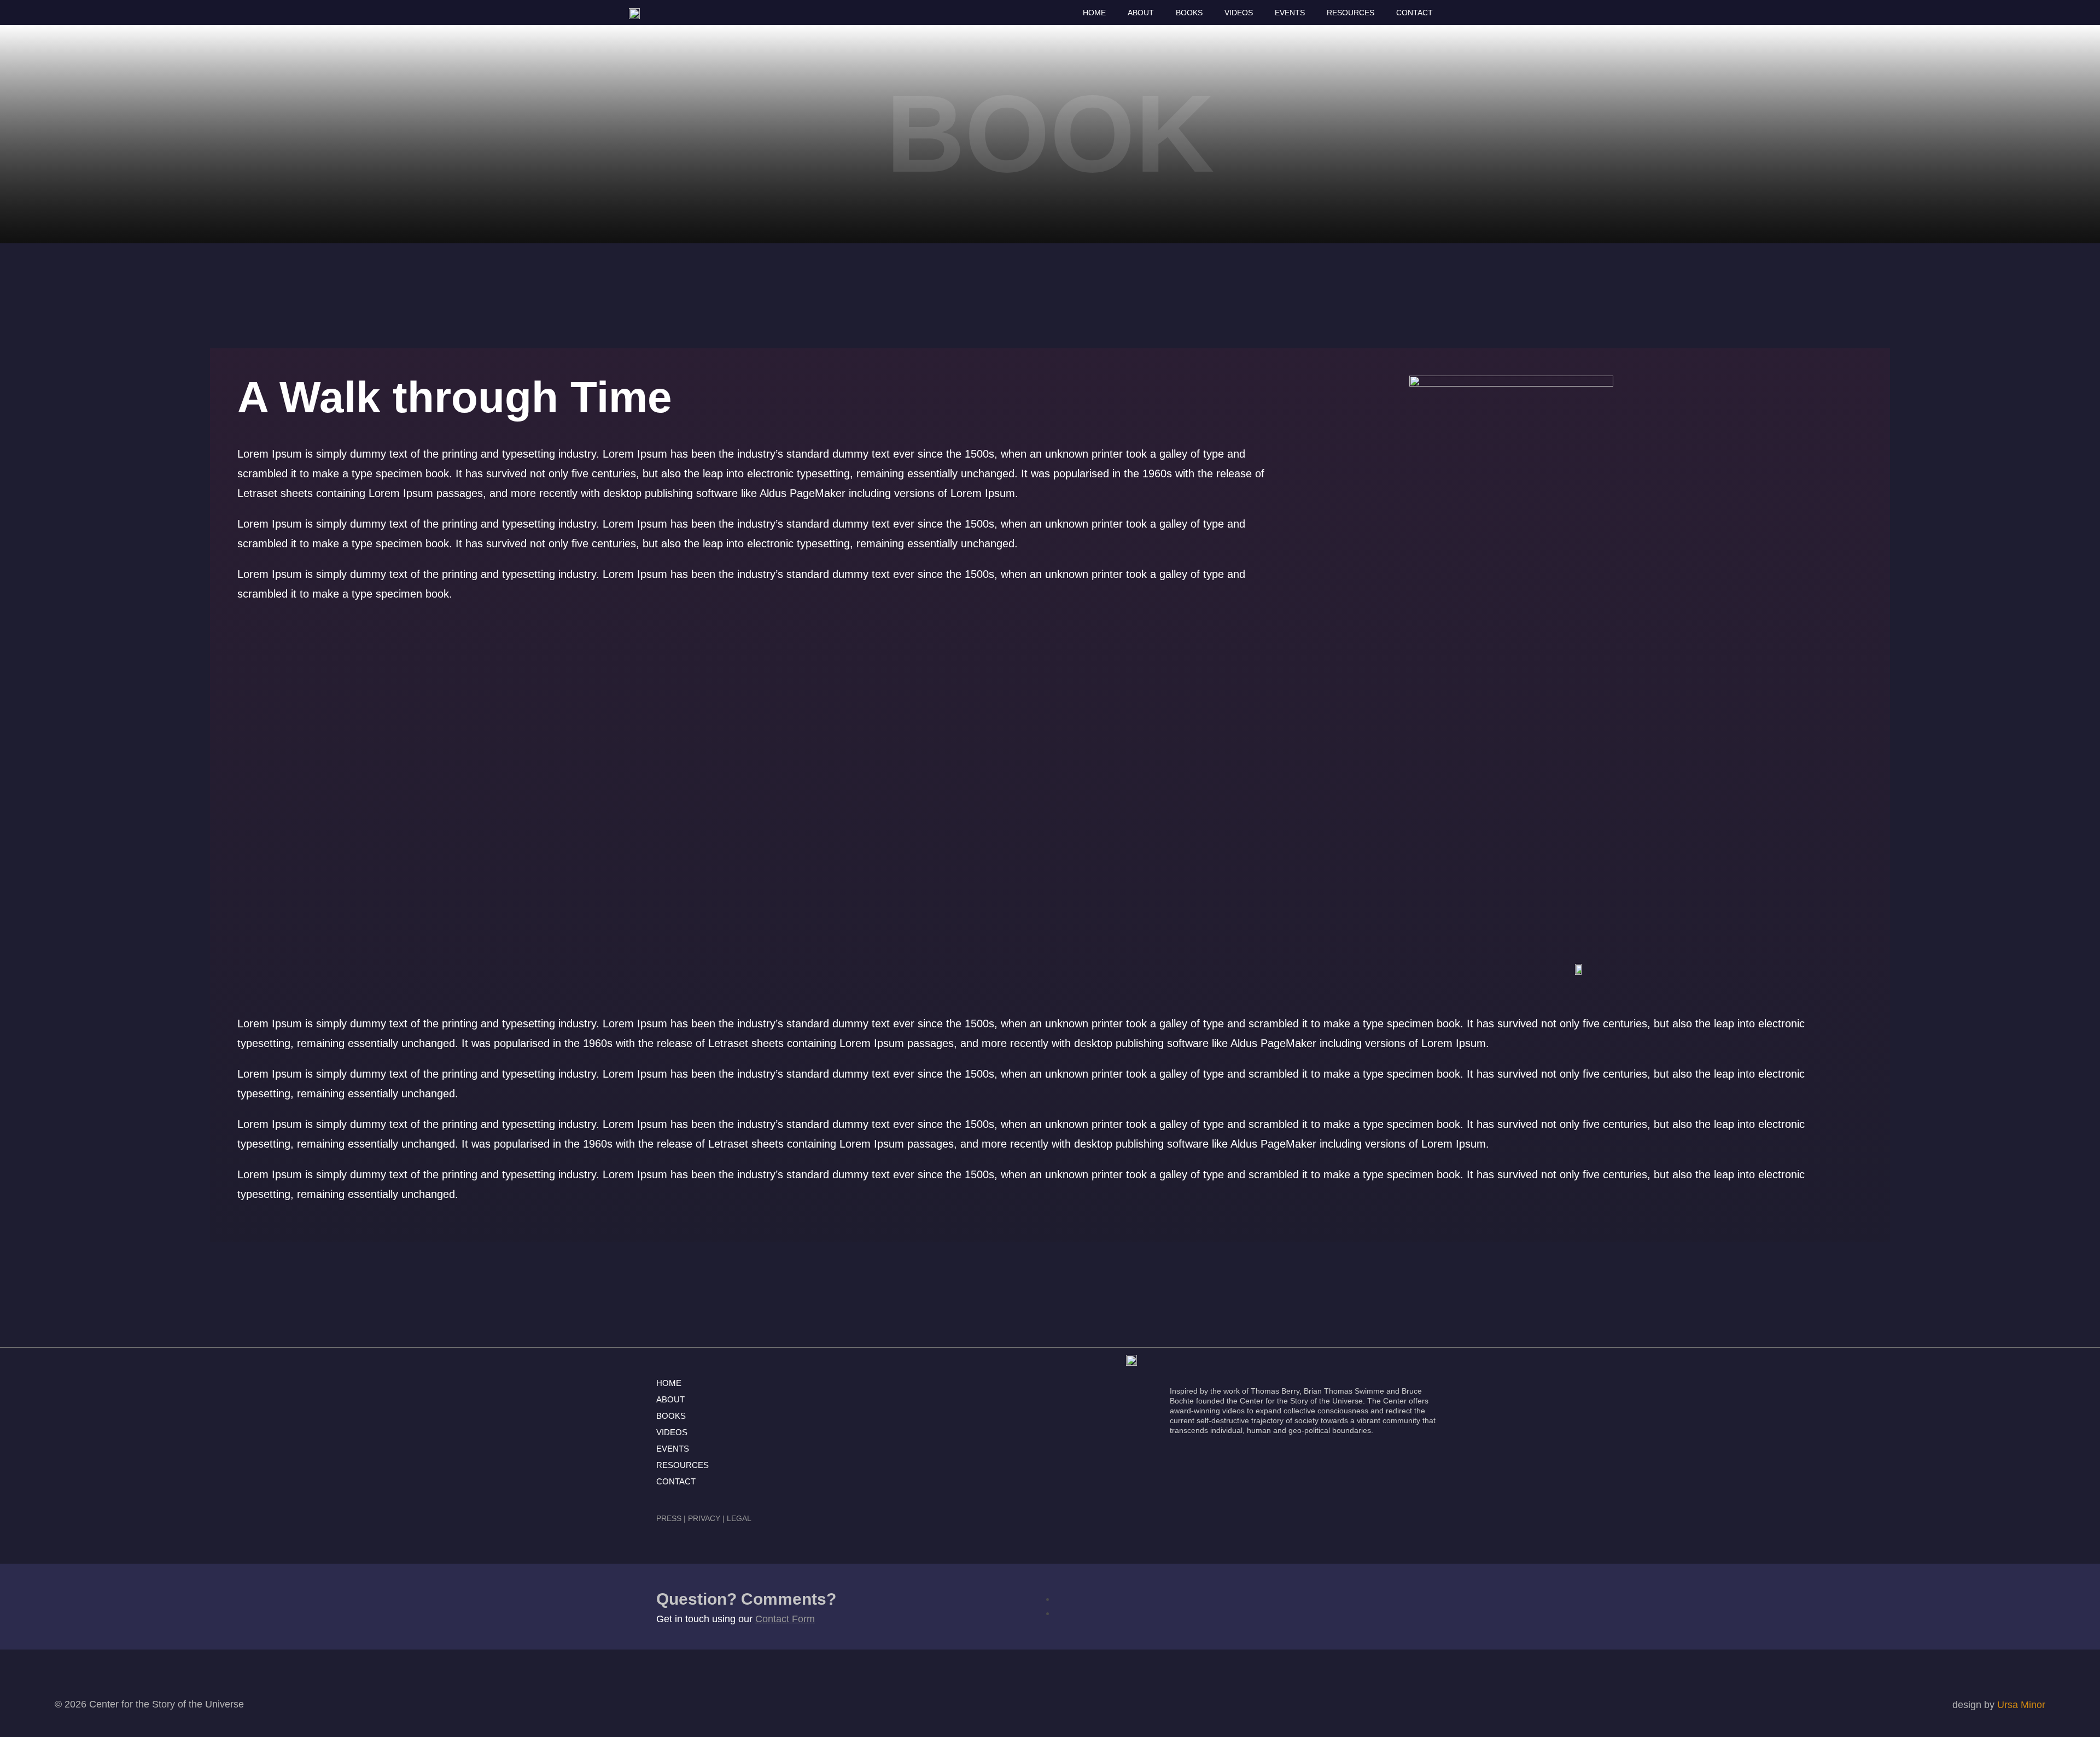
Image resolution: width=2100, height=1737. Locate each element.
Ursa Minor (2021, 1705)
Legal (739, 1518)
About (1141, 13)
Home (1094, 13)
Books (1189, 13)
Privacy (704, 1518)
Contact (1414, 13)
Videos (1239, 13)
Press (669, 1518)
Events (1290, 13)
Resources (1351, 13)
